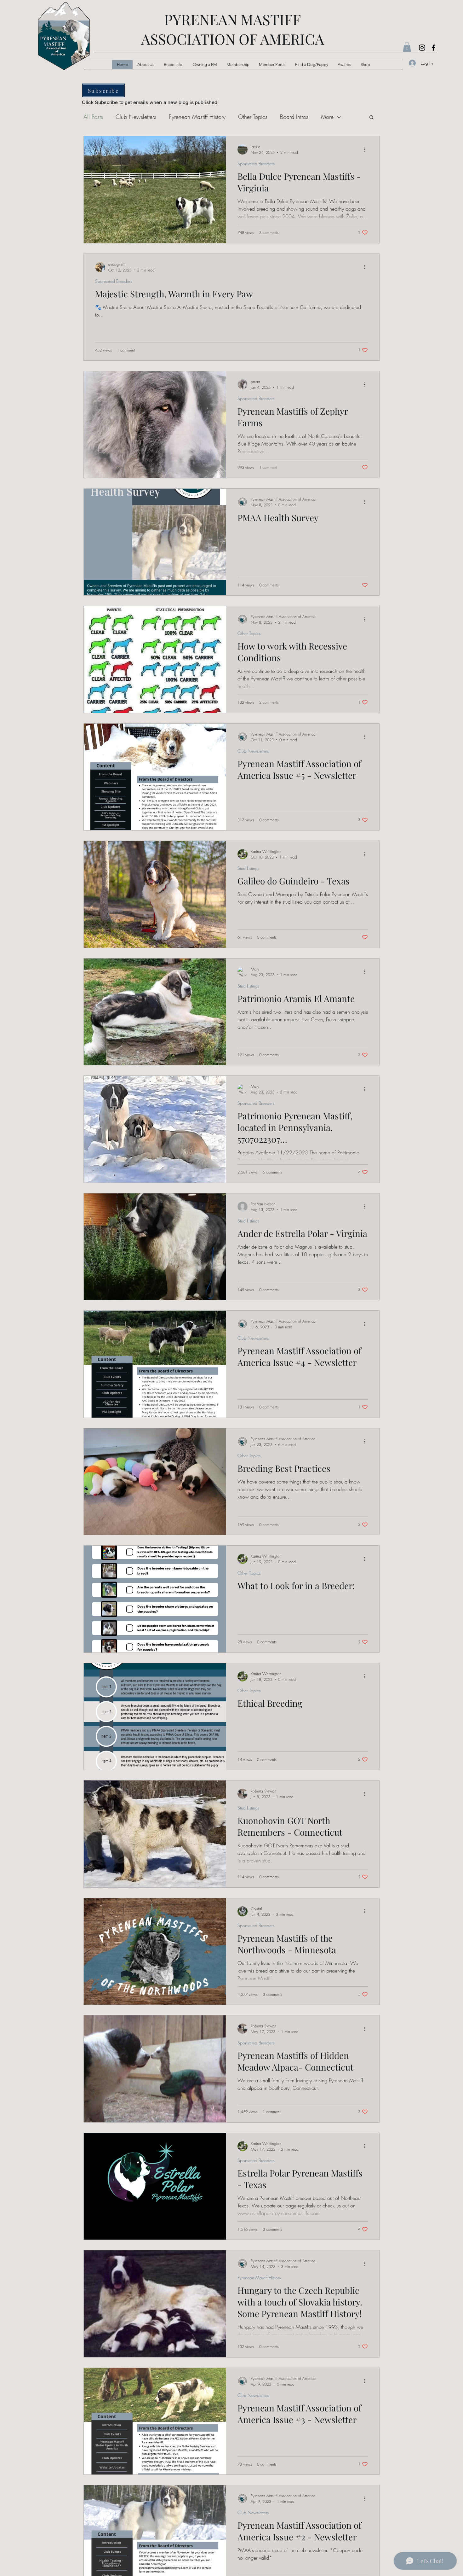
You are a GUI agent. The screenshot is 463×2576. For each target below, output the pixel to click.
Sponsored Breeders (256, 163)
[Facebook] (433, 48)
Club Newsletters (136, 117)
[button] (174, 65)
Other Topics (253, 117)
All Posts (93, 117)
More (327, 117)
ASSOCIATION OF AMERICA (233, 39)
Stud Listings (248, 868)
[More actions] (367, 149)
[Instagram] (422, 48)
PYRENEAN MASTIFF (232, 19)
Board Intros (294, 117)
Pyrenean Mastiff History (197, 117)
